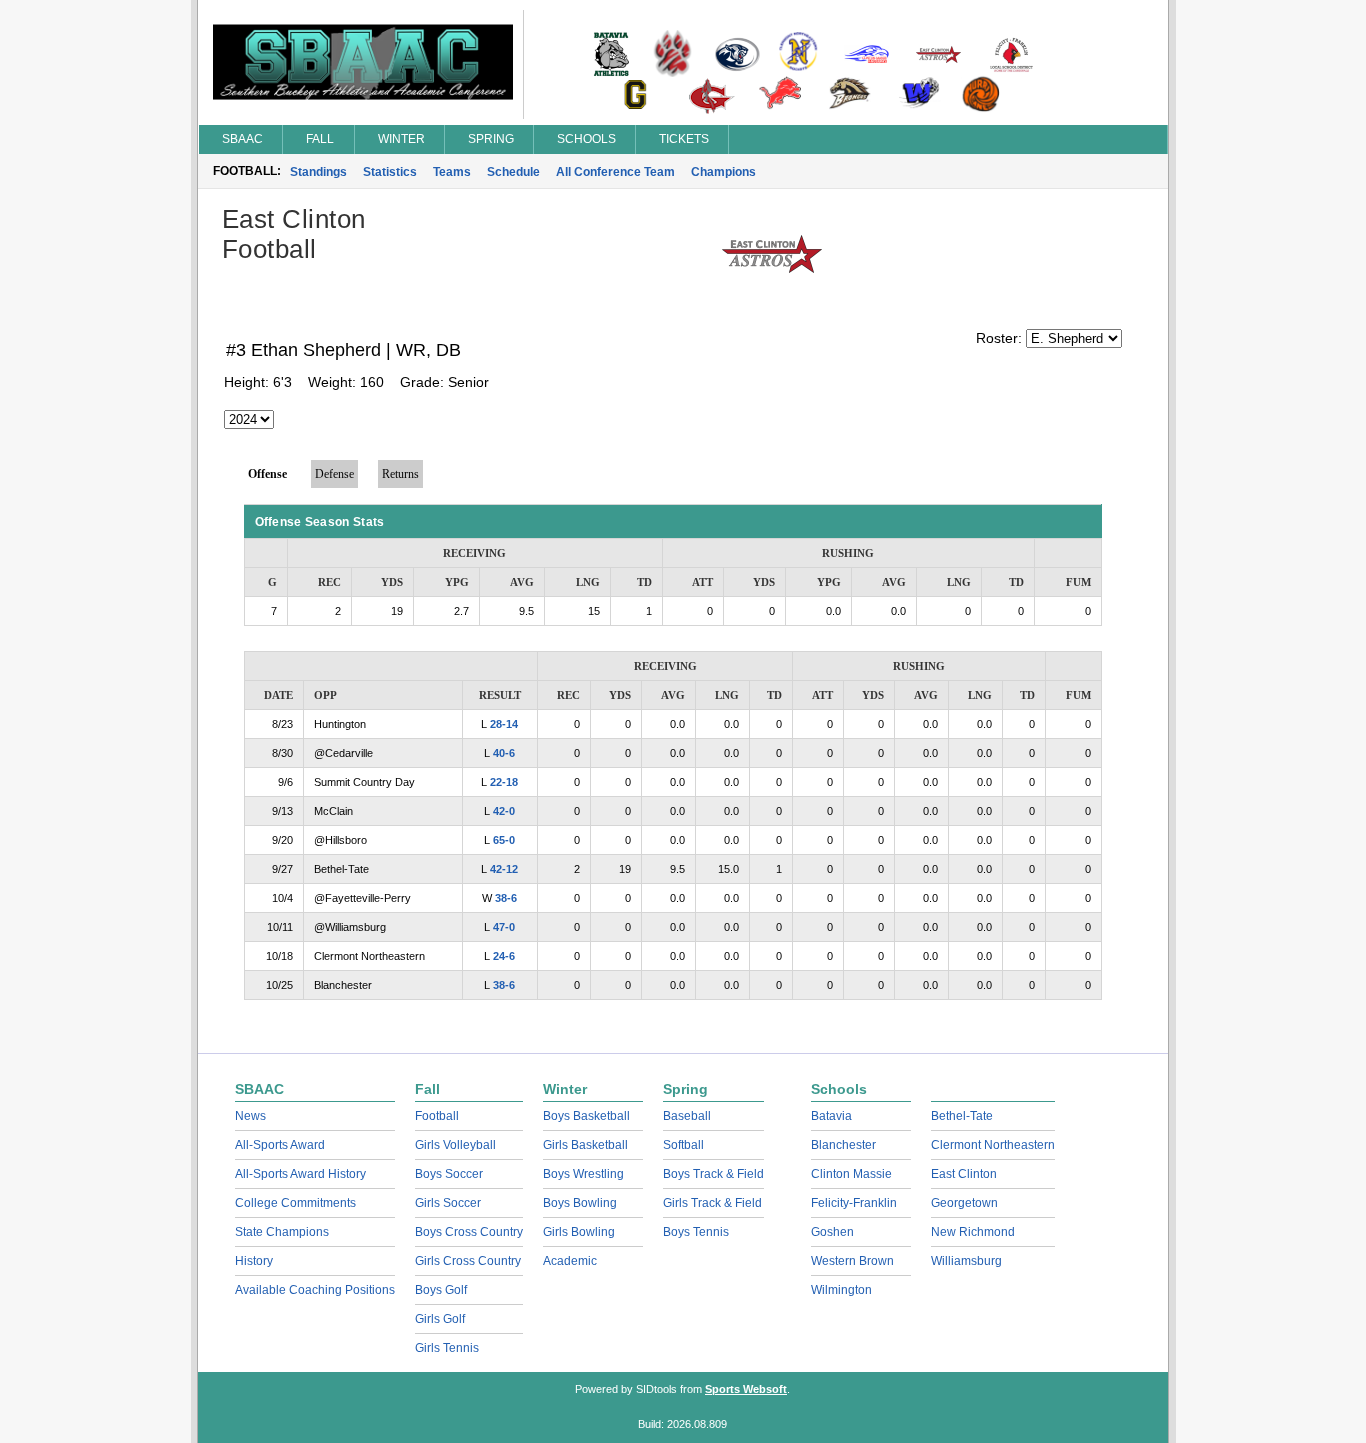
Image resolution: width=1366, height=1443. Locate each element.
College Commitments (295, 1203)
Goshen (832, 1232)
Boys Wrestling (583, 1174)
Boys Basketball (586, 1116)
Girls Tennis (447, 1348)
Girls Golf (440, 1319)
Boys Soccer (449, 1174)
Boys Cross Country (469, 1232)
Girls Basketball (585, 1145)
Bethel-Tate (962, 1116)
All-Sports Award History (300, 1174)
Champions (723, 172)
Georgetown (964, 1203)
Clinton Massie (851, 1174)
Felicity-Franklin (854, 1203)
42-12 (504, 869)
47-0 (504, 927)
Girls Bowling (579, 1232)
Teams (452, 172)
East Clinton (964, 1174)
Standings (318, 172)
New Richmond (973, 1232)
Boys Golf (441, 1290)
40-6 (504, 753)
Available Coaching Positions (315, 1290)
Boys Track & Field (713, 1174)
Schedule (513, 172)
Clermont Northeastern (993, 1145)
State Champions (282, 1232)
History (254, 1261)
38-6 (506, 898)
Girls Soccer (448, 1203)
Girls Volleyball (455, 1145)
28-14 (504, 724)
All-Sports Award (280, 1145)
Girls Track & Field (712, 1203)
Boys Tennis (696, 1232)
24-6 (504, 956)
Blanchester (843, 1145)
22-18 (504, 782)
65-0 (504, 840)
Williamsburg (966, 1261)
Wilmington (841, 1290)
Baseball (687, 1116)
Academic (570, 1261)
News (250, 1116)
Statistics (390, 172)
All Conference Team (615, 172)
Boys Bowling (580, 1203)
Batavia (831, 1116)
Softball (683, 1145)
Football (437, 1116)
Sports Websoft (746, 1389)
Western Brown (852, 1261)
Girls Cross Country (468, 1261)
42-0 (504, 811)
